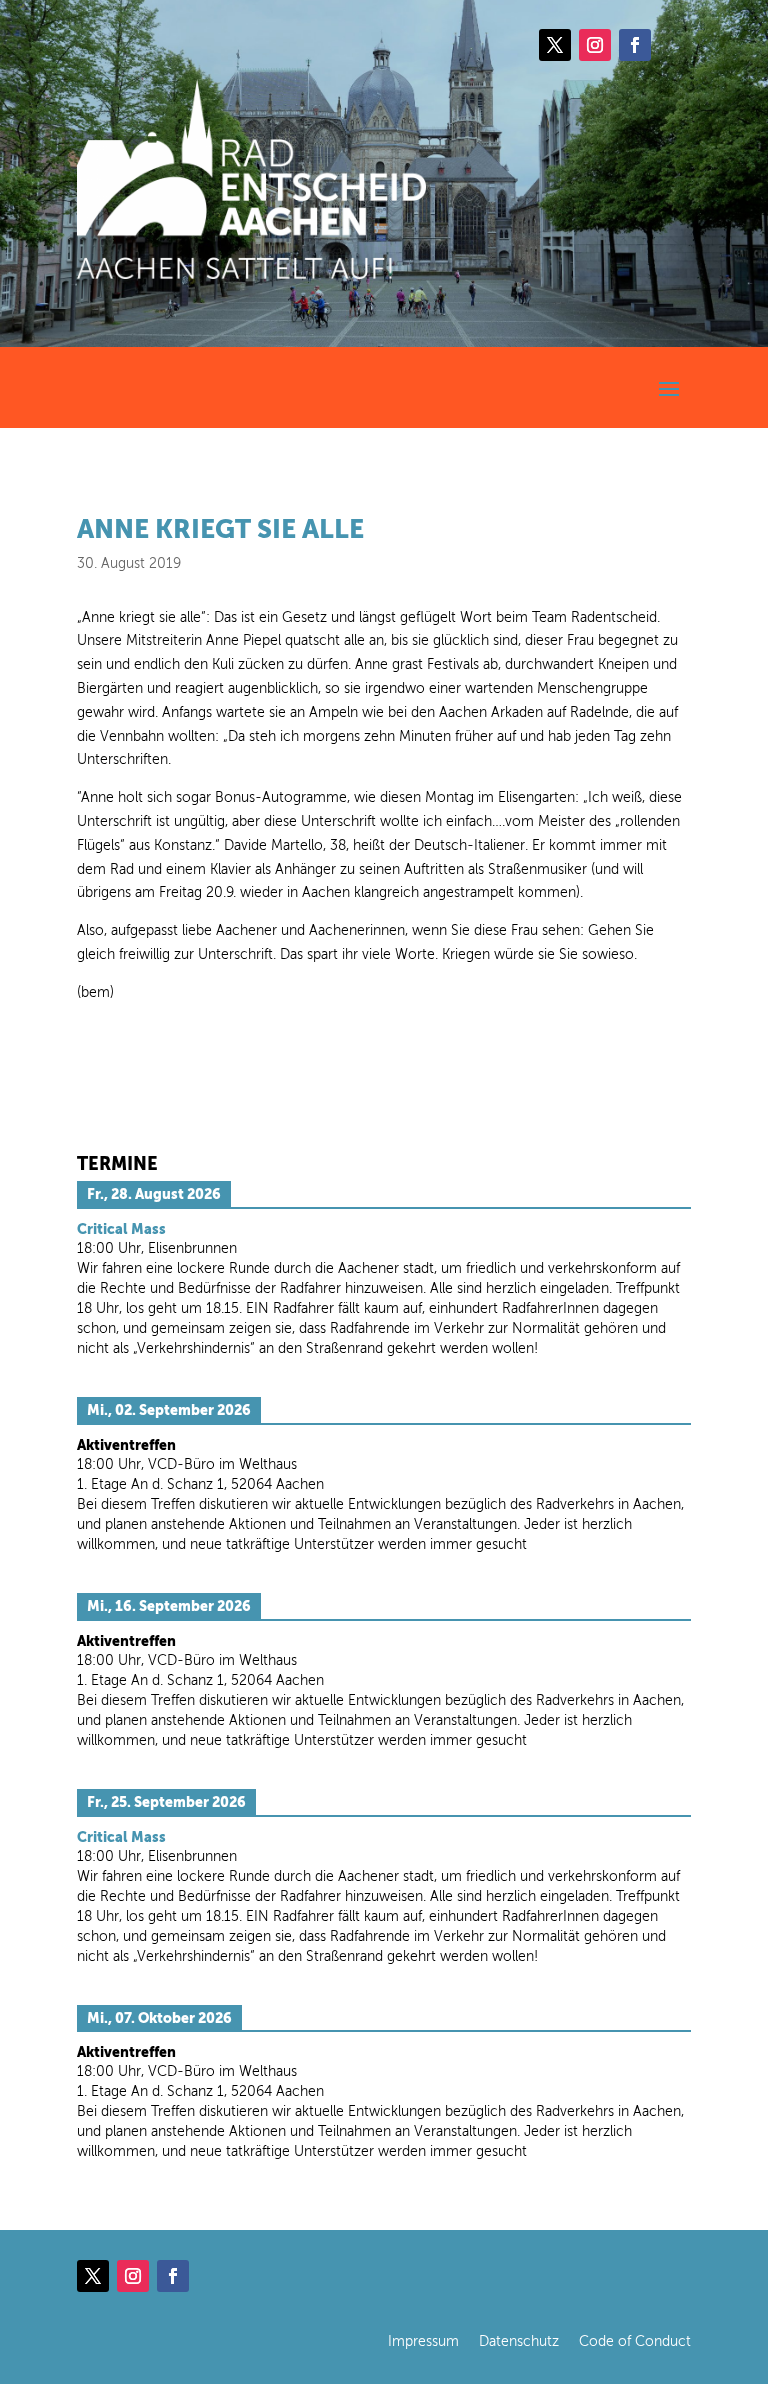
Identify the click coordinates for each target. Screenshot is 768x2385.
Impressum (423, 2341)
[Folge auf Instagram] (595, 45)
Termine (117, 1163)
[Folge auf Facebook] (635, 45)
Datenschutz (519, 2341)
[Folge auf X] (555, 45)
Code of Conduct (635, 2341)
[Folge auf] (675, 45)
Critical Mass (121, 1229)
